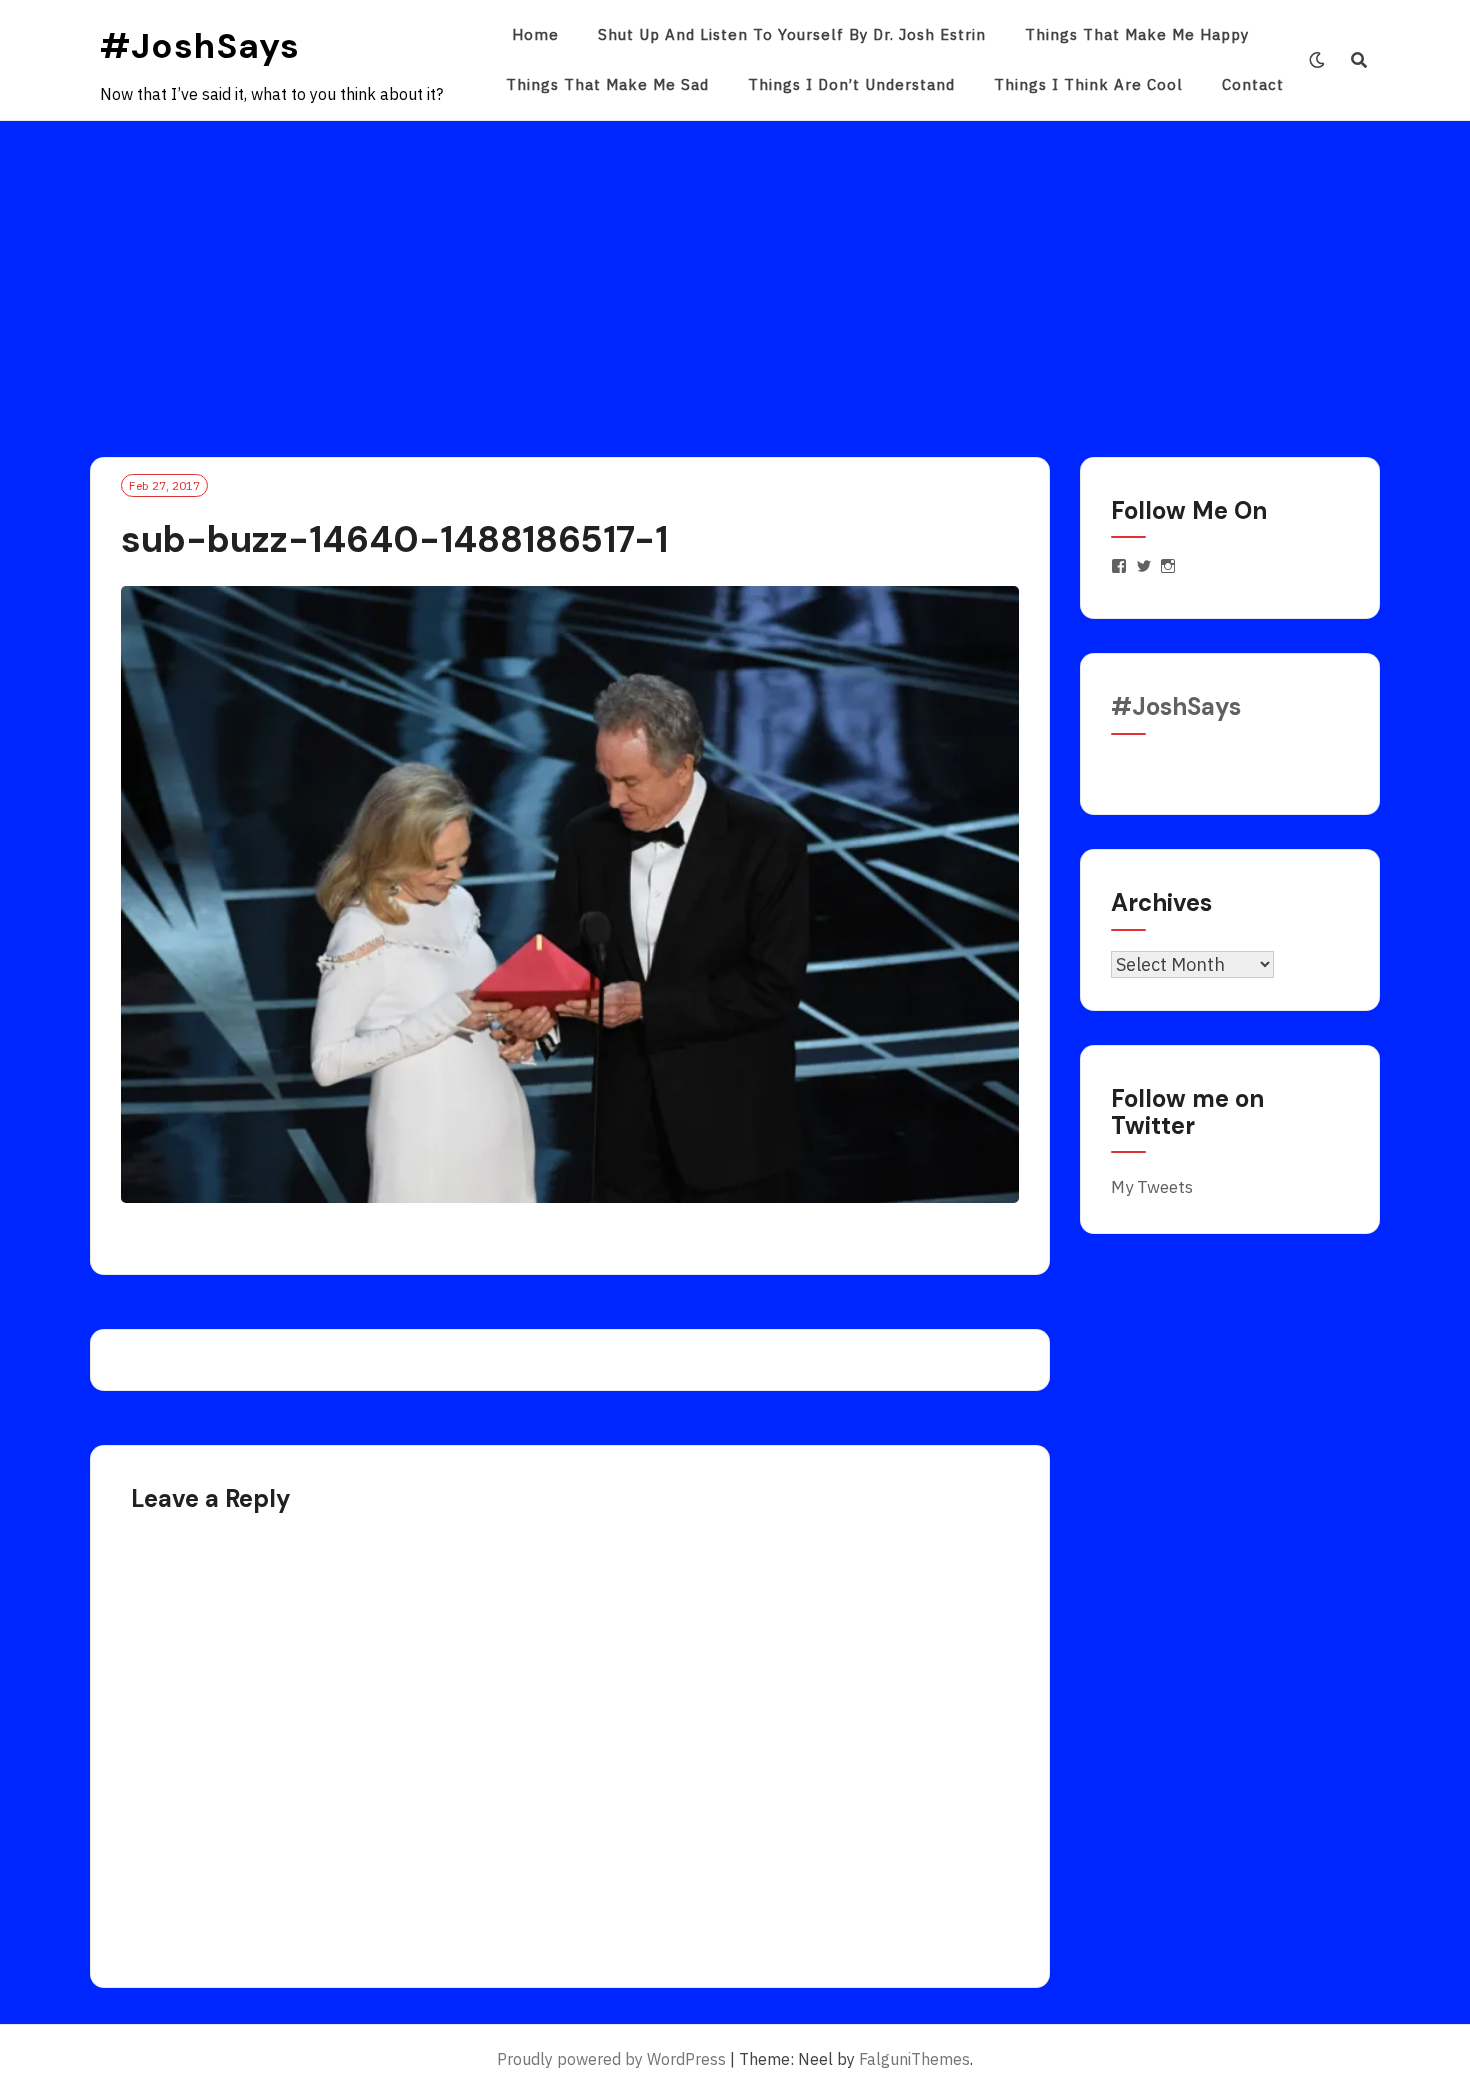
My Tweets (1152, 1187)
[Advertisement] (735, 271)
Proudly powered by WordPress (611, 2059)
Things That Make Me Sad (607, 84)
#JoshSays (200, 46)
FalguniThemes (914, 2059)
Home (535, 34)
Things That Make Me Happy (1137, 34)
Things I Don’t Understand (851, 84)
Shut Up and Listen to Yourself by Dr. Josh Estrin (792, 34)
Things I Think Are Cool (1088, 84)
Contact (1253, 84)
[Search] (1359, 60)
